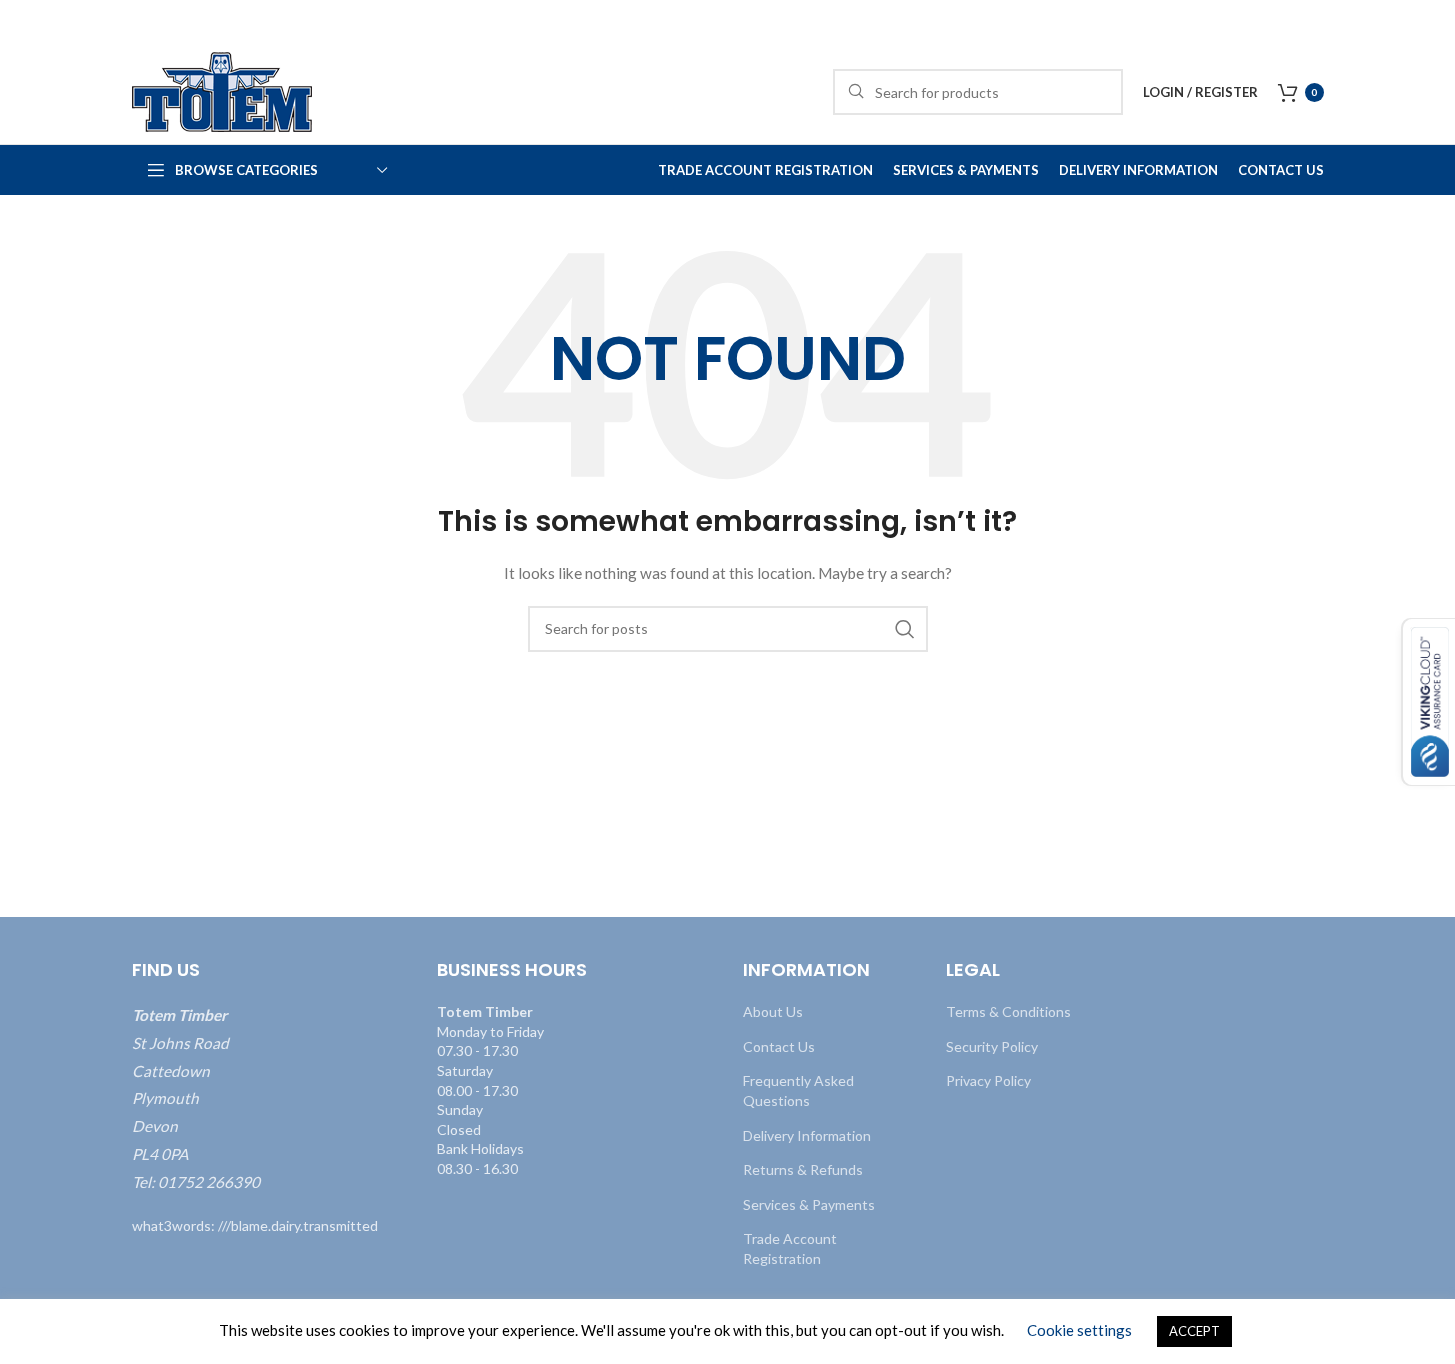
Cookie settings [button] (1079, 1330)
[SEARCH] (905, 629)
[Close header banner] (1430, 20)
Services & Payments (809, 1204)
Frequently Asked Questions (798, 1090)
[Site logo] (222, 90)
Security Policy (992, 1046)
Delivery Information (807, 1135)
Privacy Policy (988, 1080)
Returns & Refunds (803, 1169)
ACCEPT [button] (1194, 1331)
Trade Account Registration (790, 1248)
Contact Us (779, 1046)
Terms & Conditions (1008, 1011)
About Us (773, 1011)
